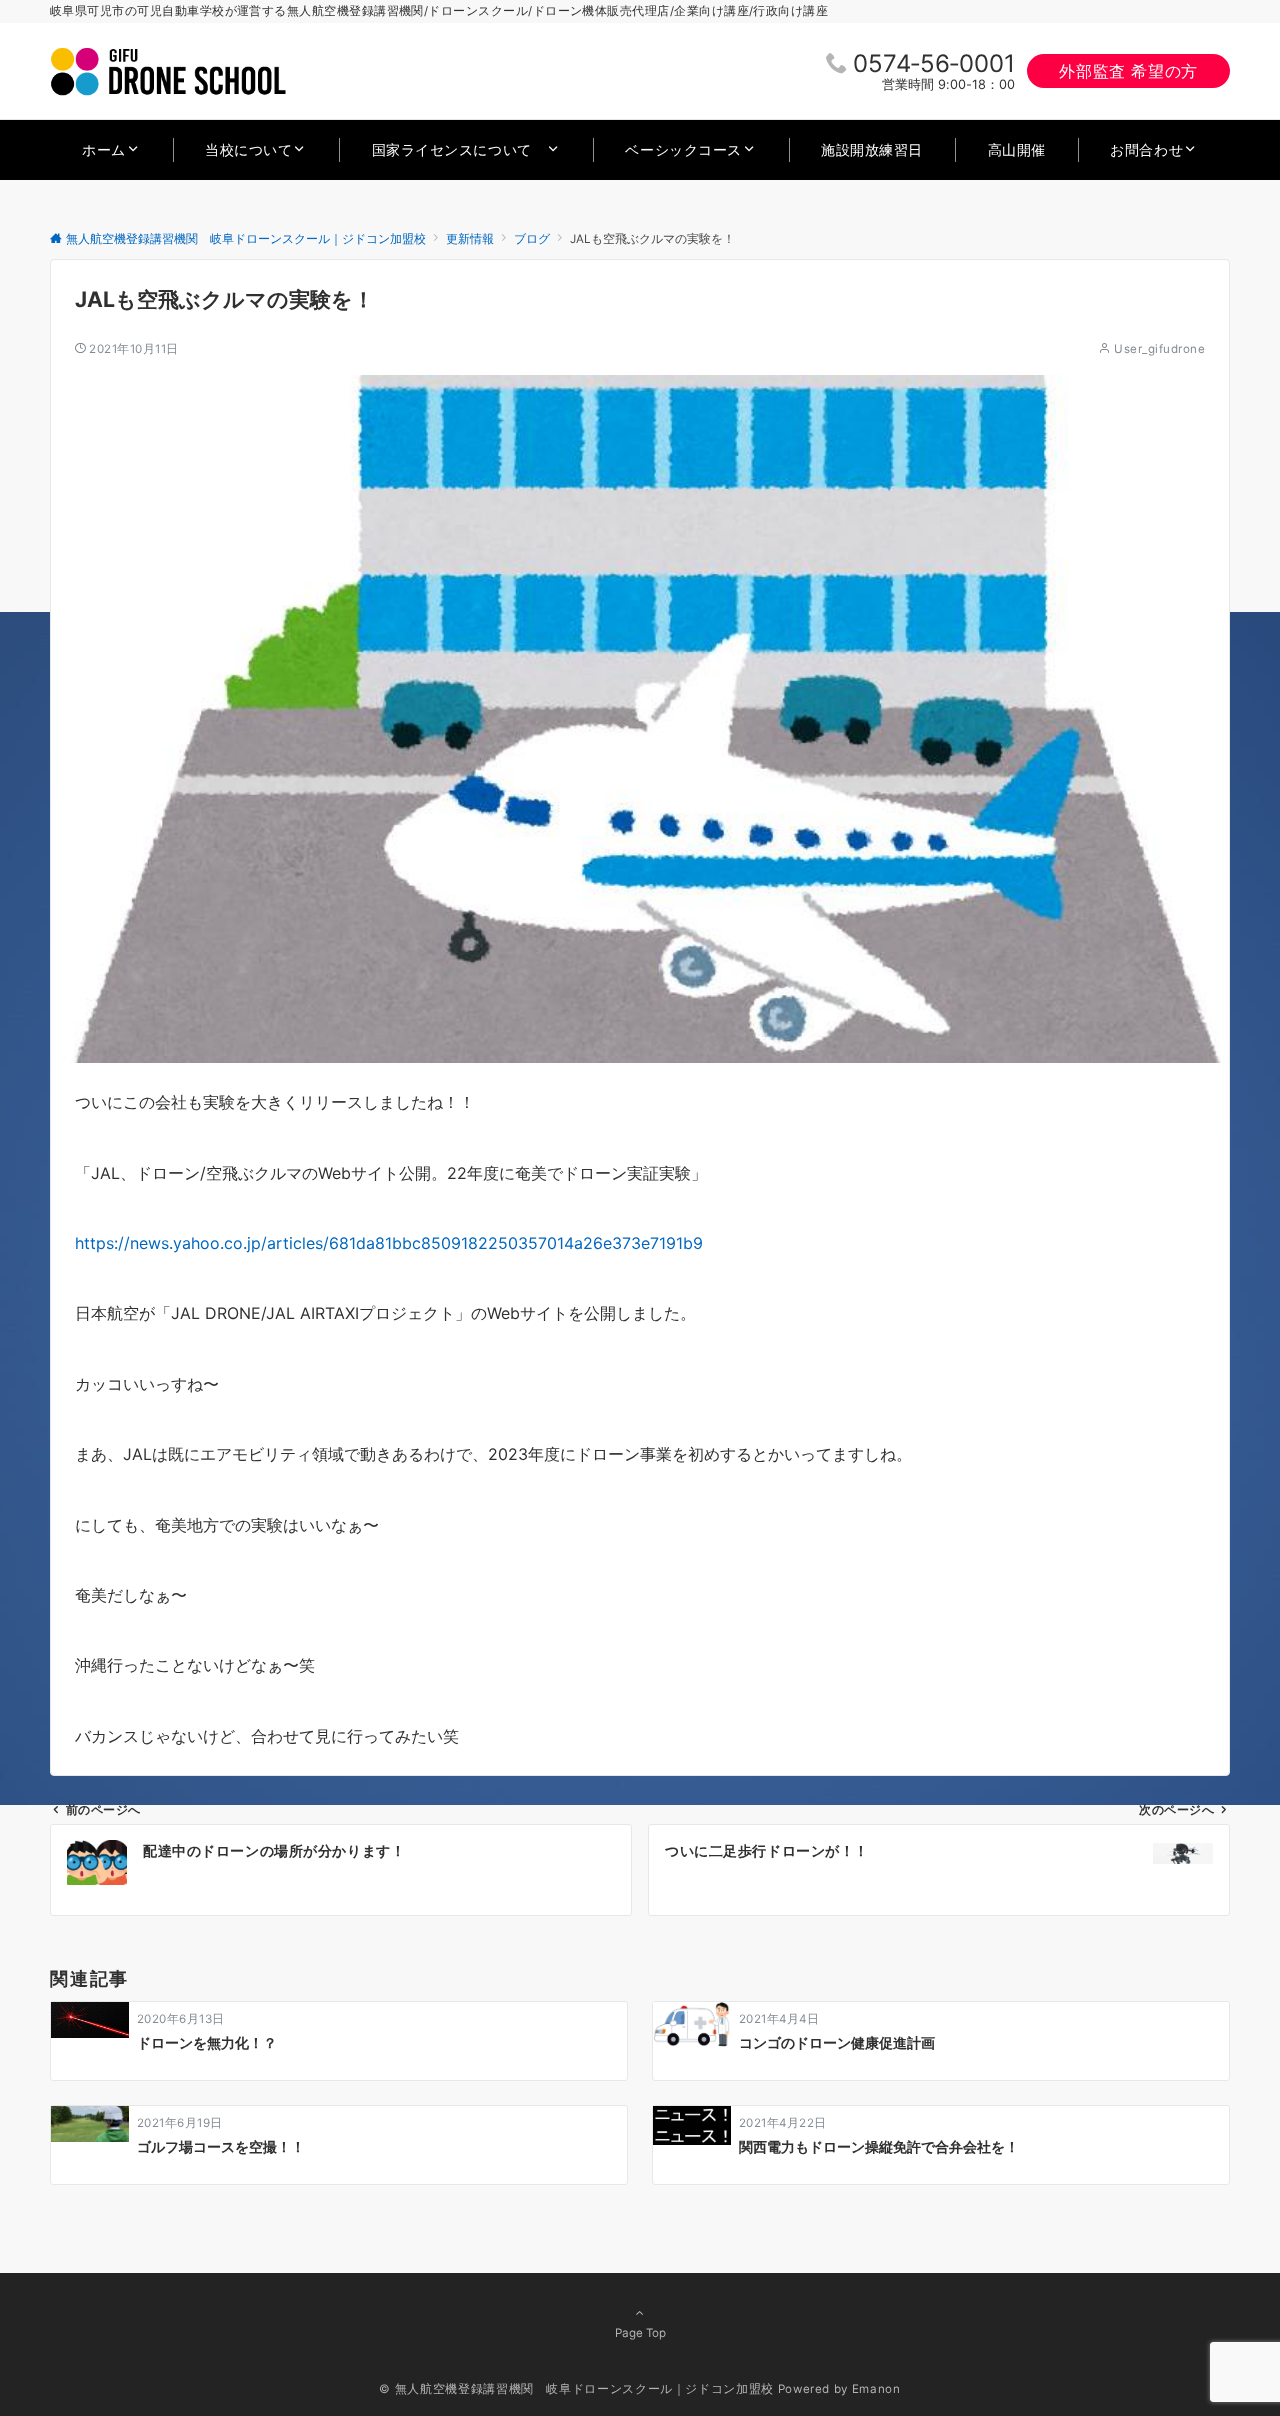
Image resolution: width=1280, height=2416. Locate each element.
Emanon (876, 2389)
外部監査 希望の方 (1128, 71)
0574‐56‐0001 (934, 63)
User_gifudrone (1159, 349)
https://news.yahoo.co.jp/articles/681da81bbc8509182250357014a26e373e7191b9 (389, 1243)
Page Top (640, 2333)
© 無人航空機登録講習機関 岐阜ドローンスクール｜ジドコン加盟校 (576, 2389)
